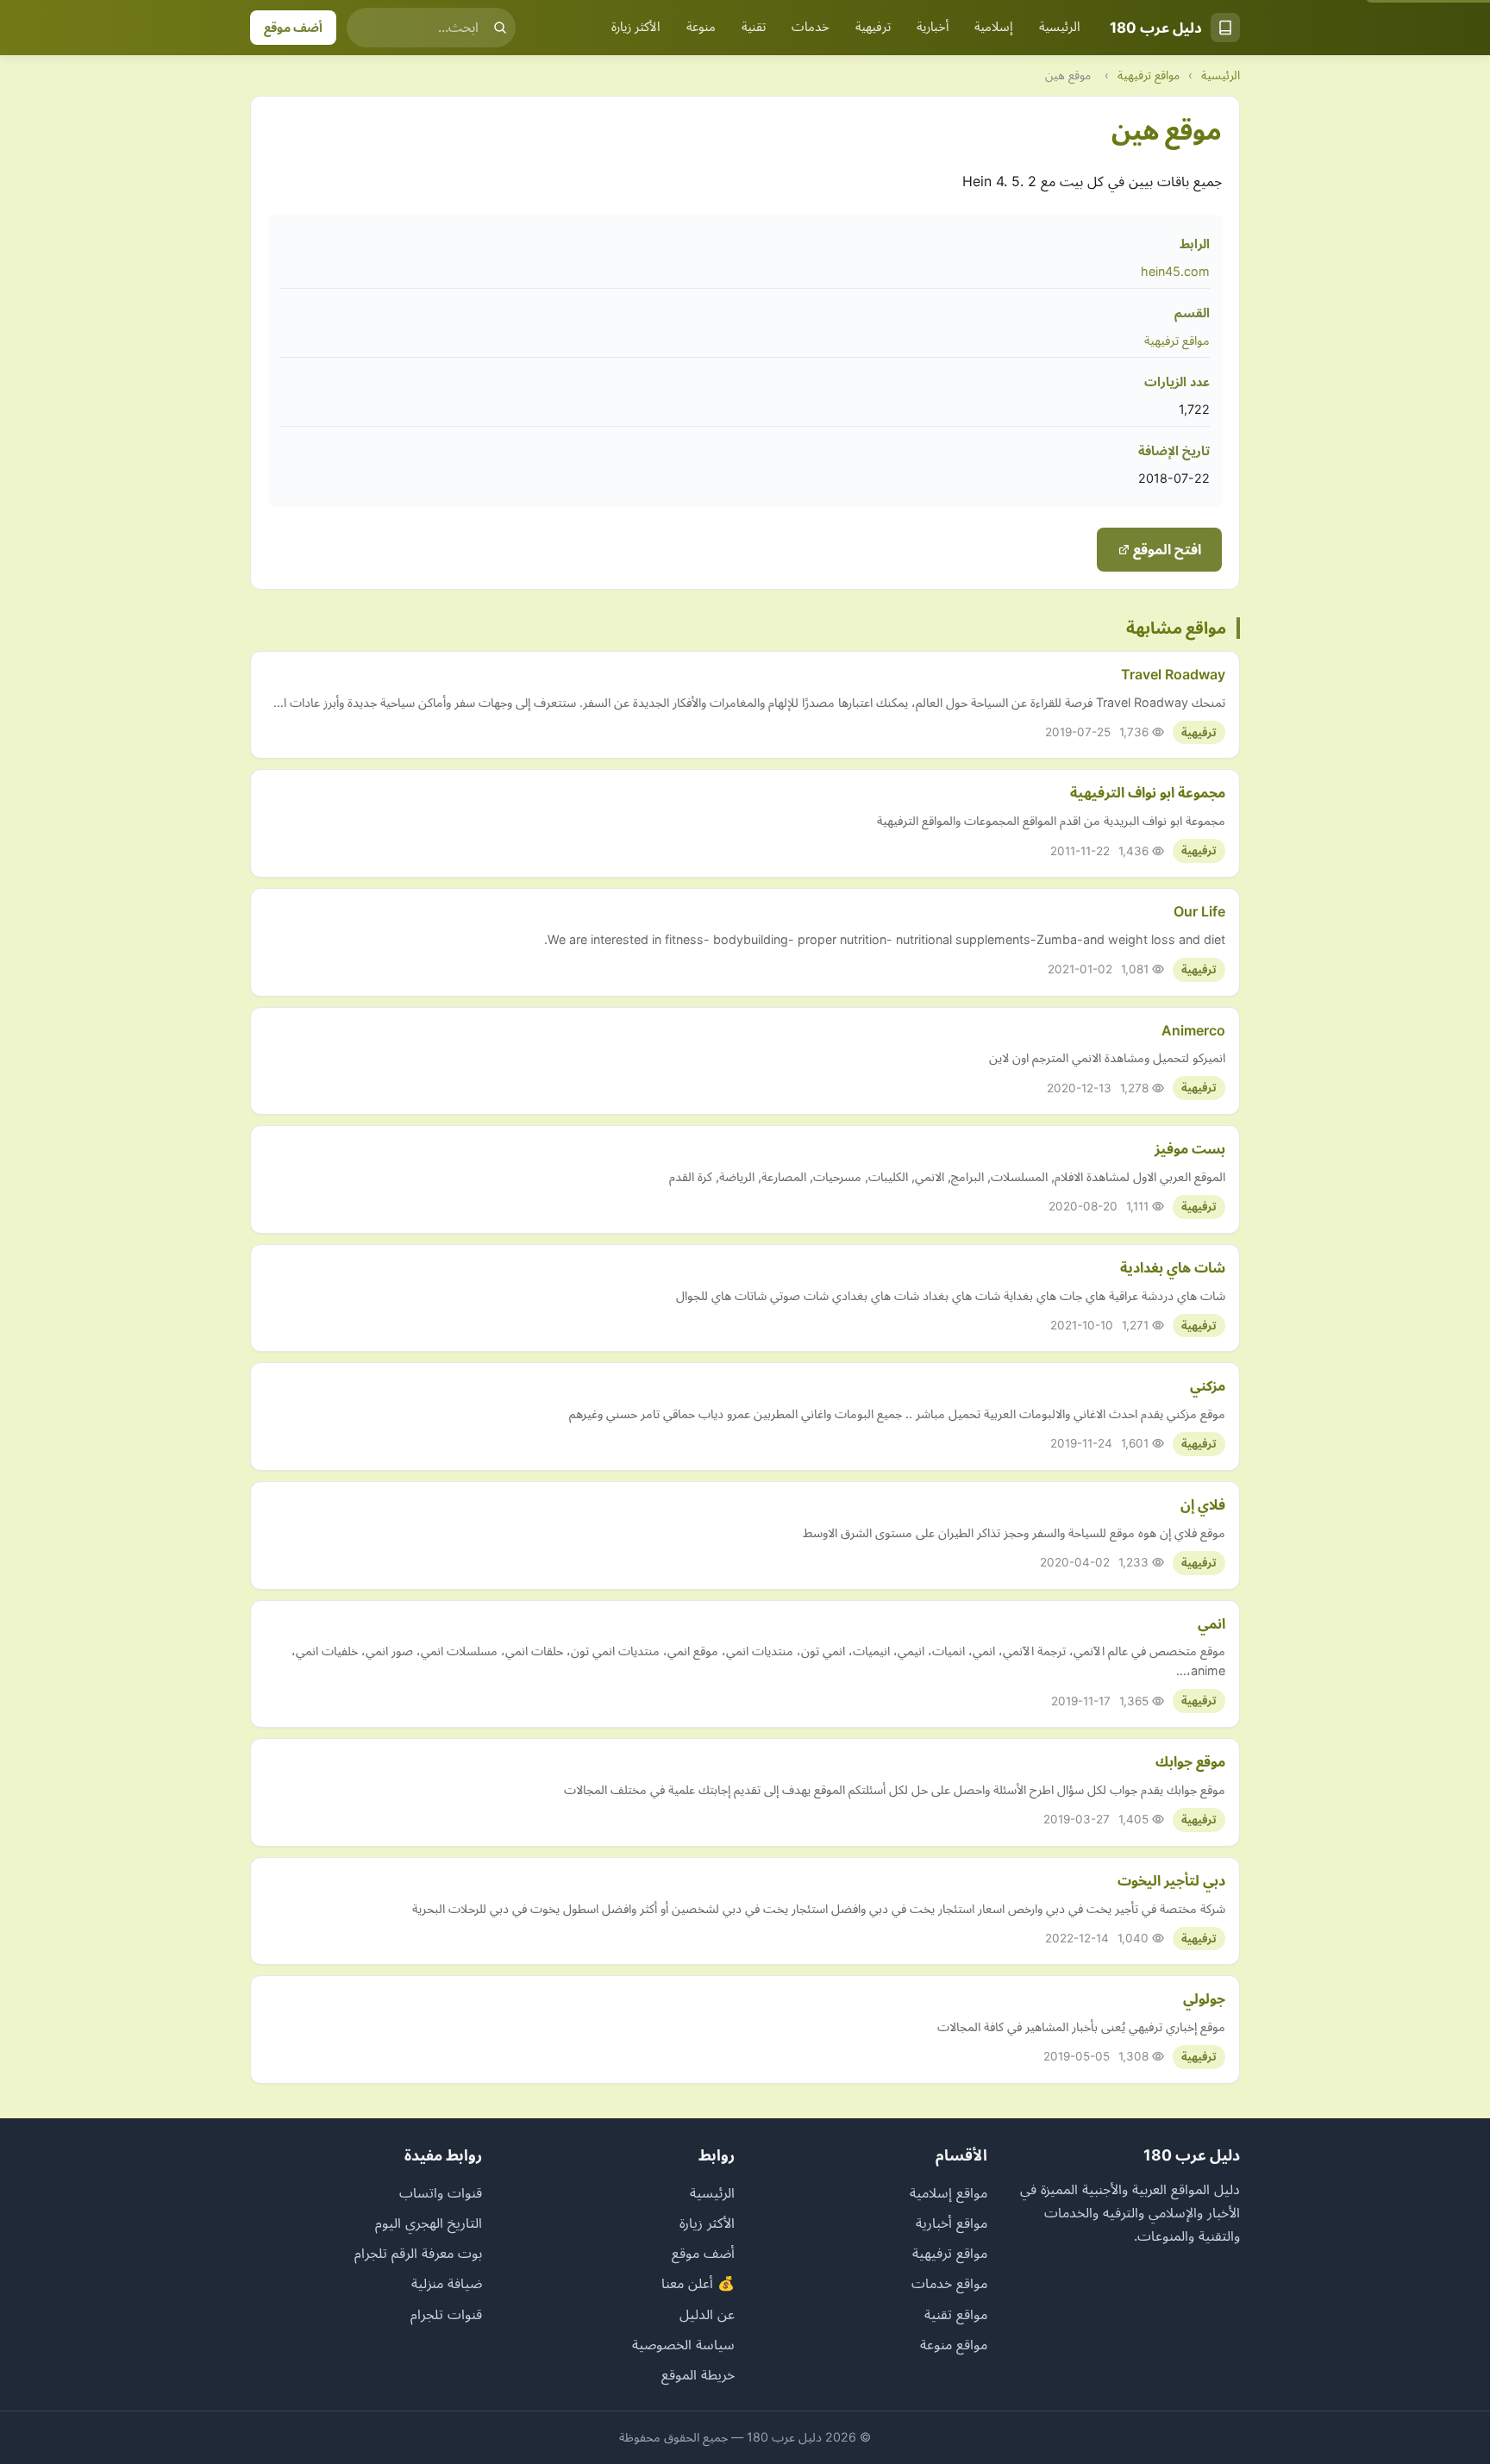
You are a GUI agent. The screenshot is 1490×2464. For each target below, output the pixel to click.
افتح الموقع (1165, 549)
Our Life (1199, 911)
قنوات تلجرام (446, 2314)
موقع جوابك (1190, 1761)
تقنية (754, 27)
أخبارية (933, 27)
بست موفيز (1190, 1148)
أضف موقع (293, 27)
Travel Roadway (1173, 674)
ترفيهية (873, 27)
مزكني (1208, 1385)
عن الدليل (707, 2314)
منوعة (701, 27)
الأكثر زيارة (636, 27)
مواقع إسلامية (948, 2192)
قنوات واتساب (441, 2192)
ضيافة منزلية (447, 2283)
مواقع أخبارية (952, 2223)
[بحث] (500, 28)
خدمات (811, 27)
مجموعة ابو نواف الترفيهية (1148, 792)
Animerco (1193, 1030)
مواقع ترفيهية (1149, 75)
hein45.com (1175, 271)
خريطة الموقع (698, 2374)
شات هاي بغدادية (1173, 1267)
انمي (1211, 1623)
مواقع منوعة (954, 2344)
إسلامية (994, 27)
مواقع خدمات (949, 2283)
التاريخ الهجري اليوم (429, 2223)
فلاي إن (1203, 1504)
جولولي (1204, 1998)
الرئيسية (1060, 27)
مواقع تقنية (956, 2314)
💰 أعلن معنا (698, 2283)
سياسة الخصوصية (683, 2344)
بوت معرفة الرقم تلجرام (418, 2253)
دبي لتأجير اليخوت (1171, 1880)
